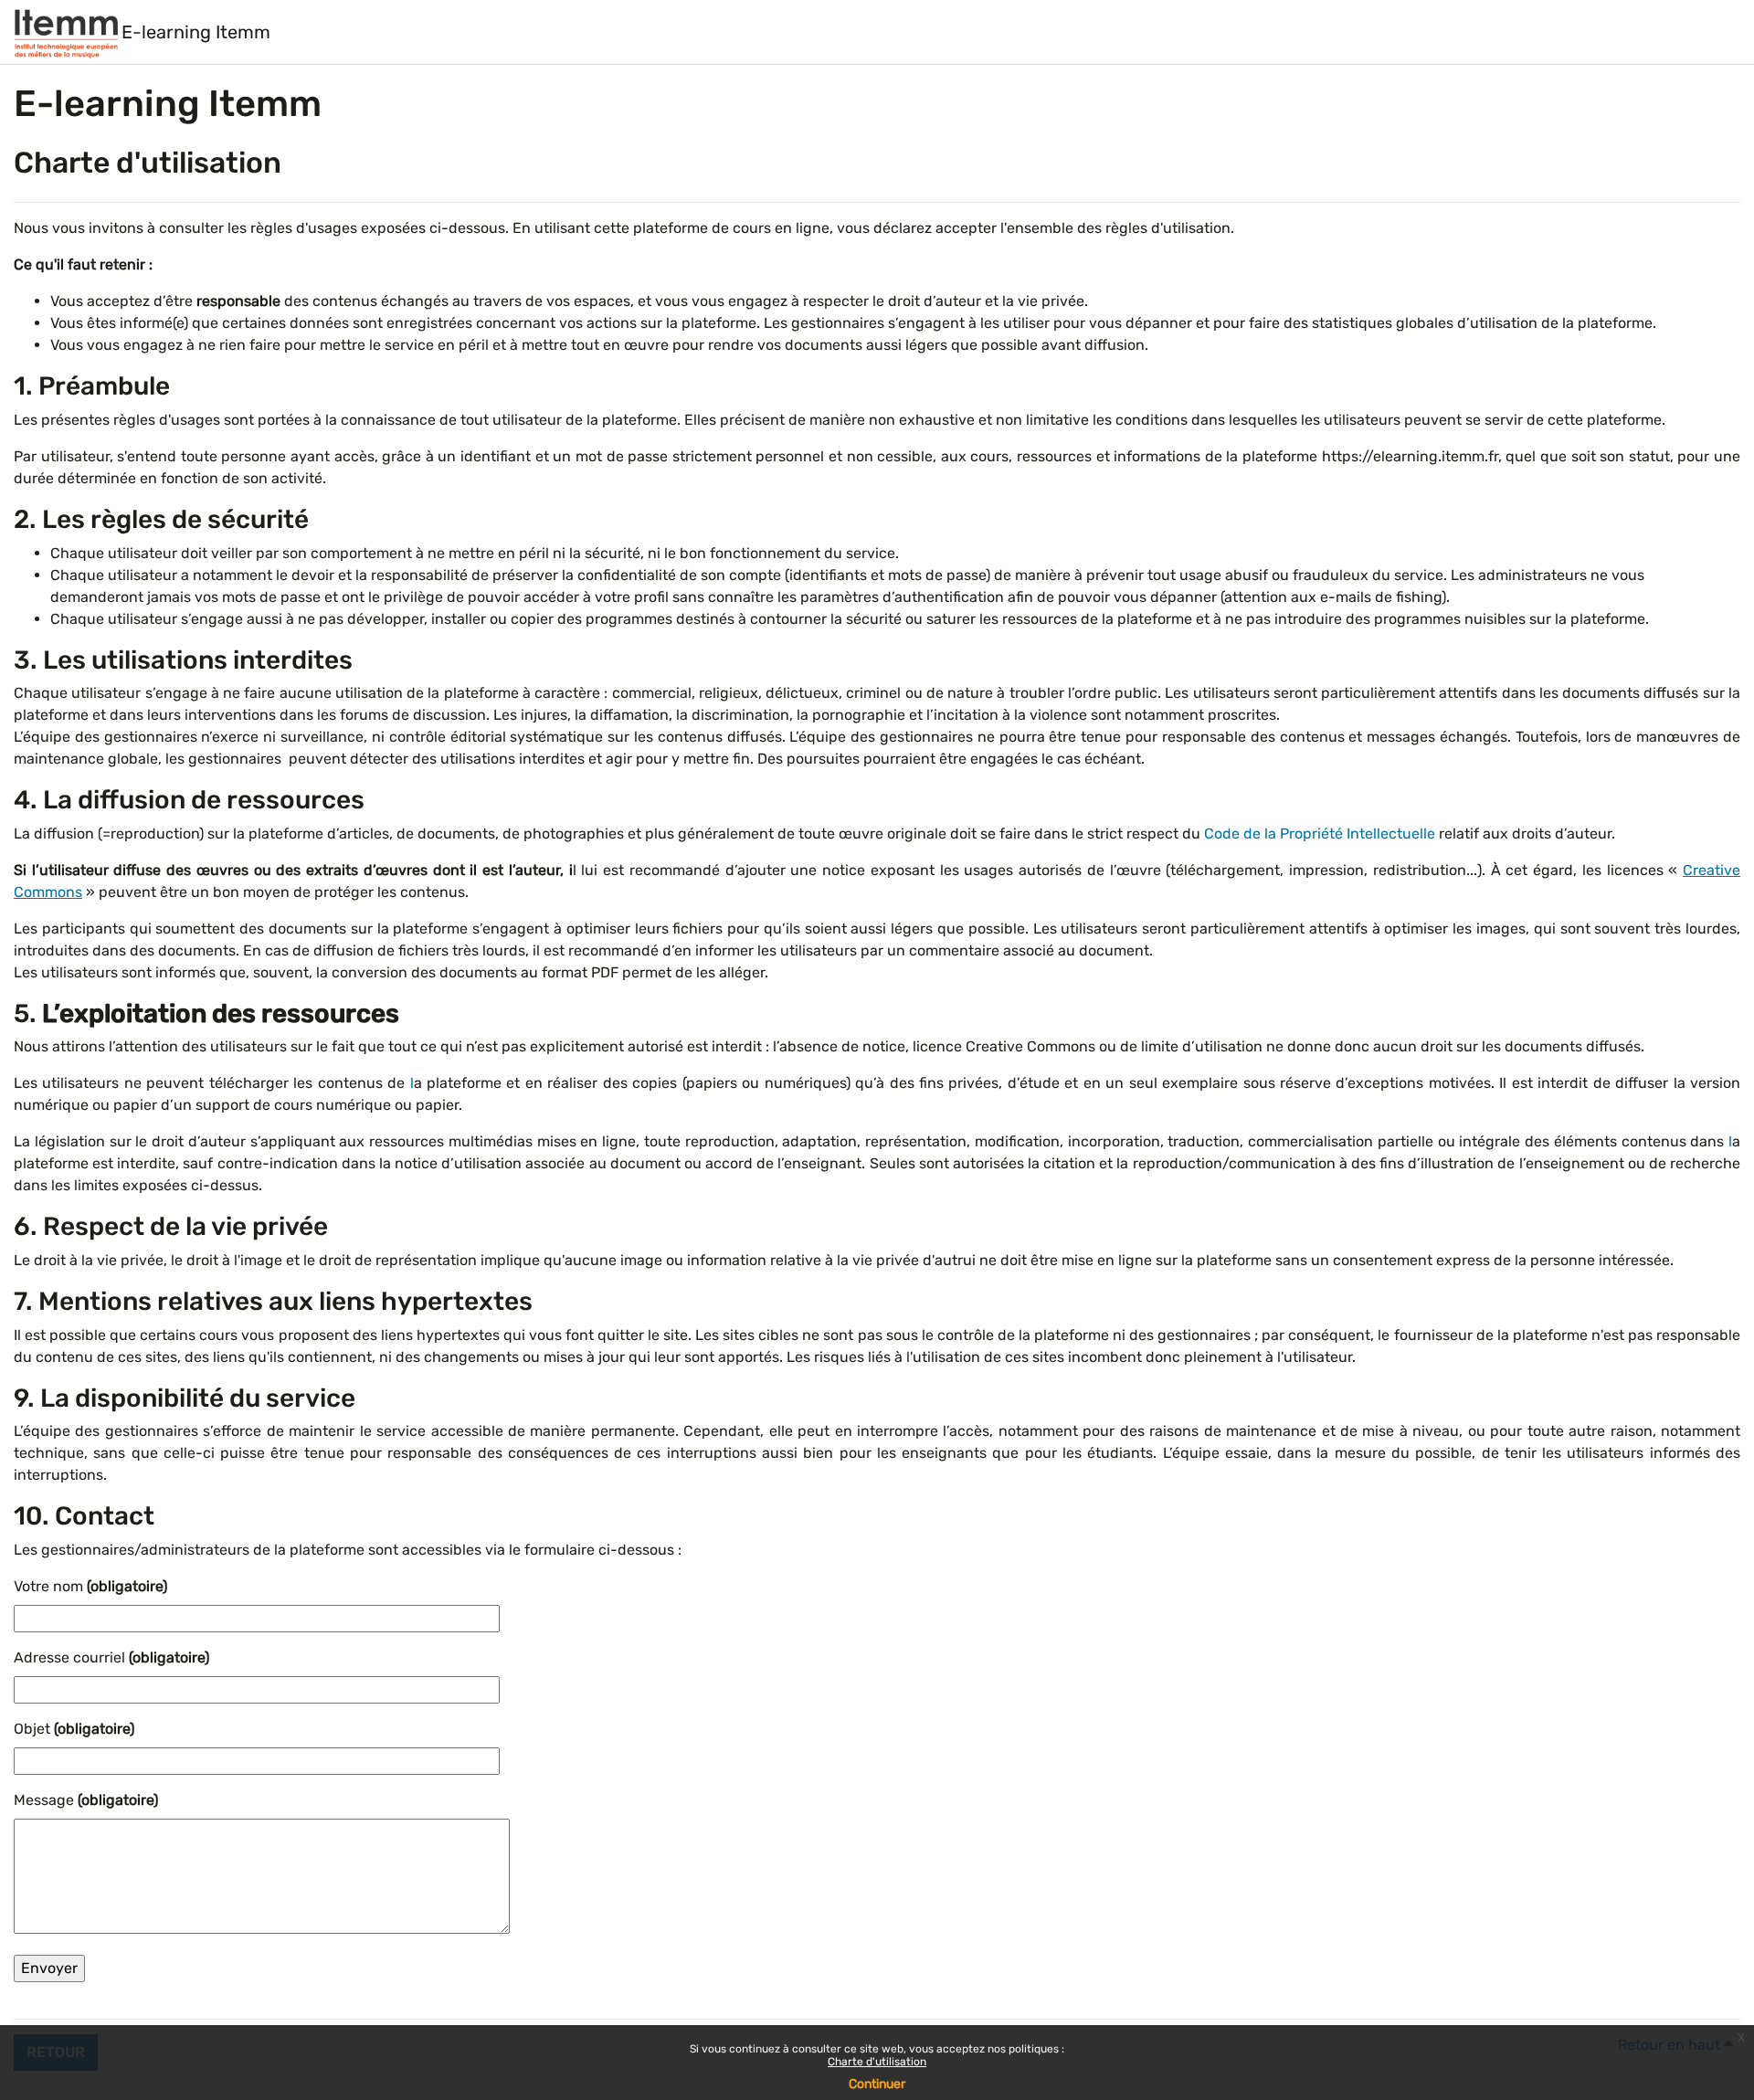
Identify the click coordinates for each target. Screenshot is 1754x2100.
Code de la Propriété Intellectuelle (1320, 834)
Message (86, 1800)
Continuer (877, 2084)
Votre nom (90, 1586)
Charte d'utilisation (877, 2062)
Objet (74, 1729)
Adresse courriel (111, 1657)
